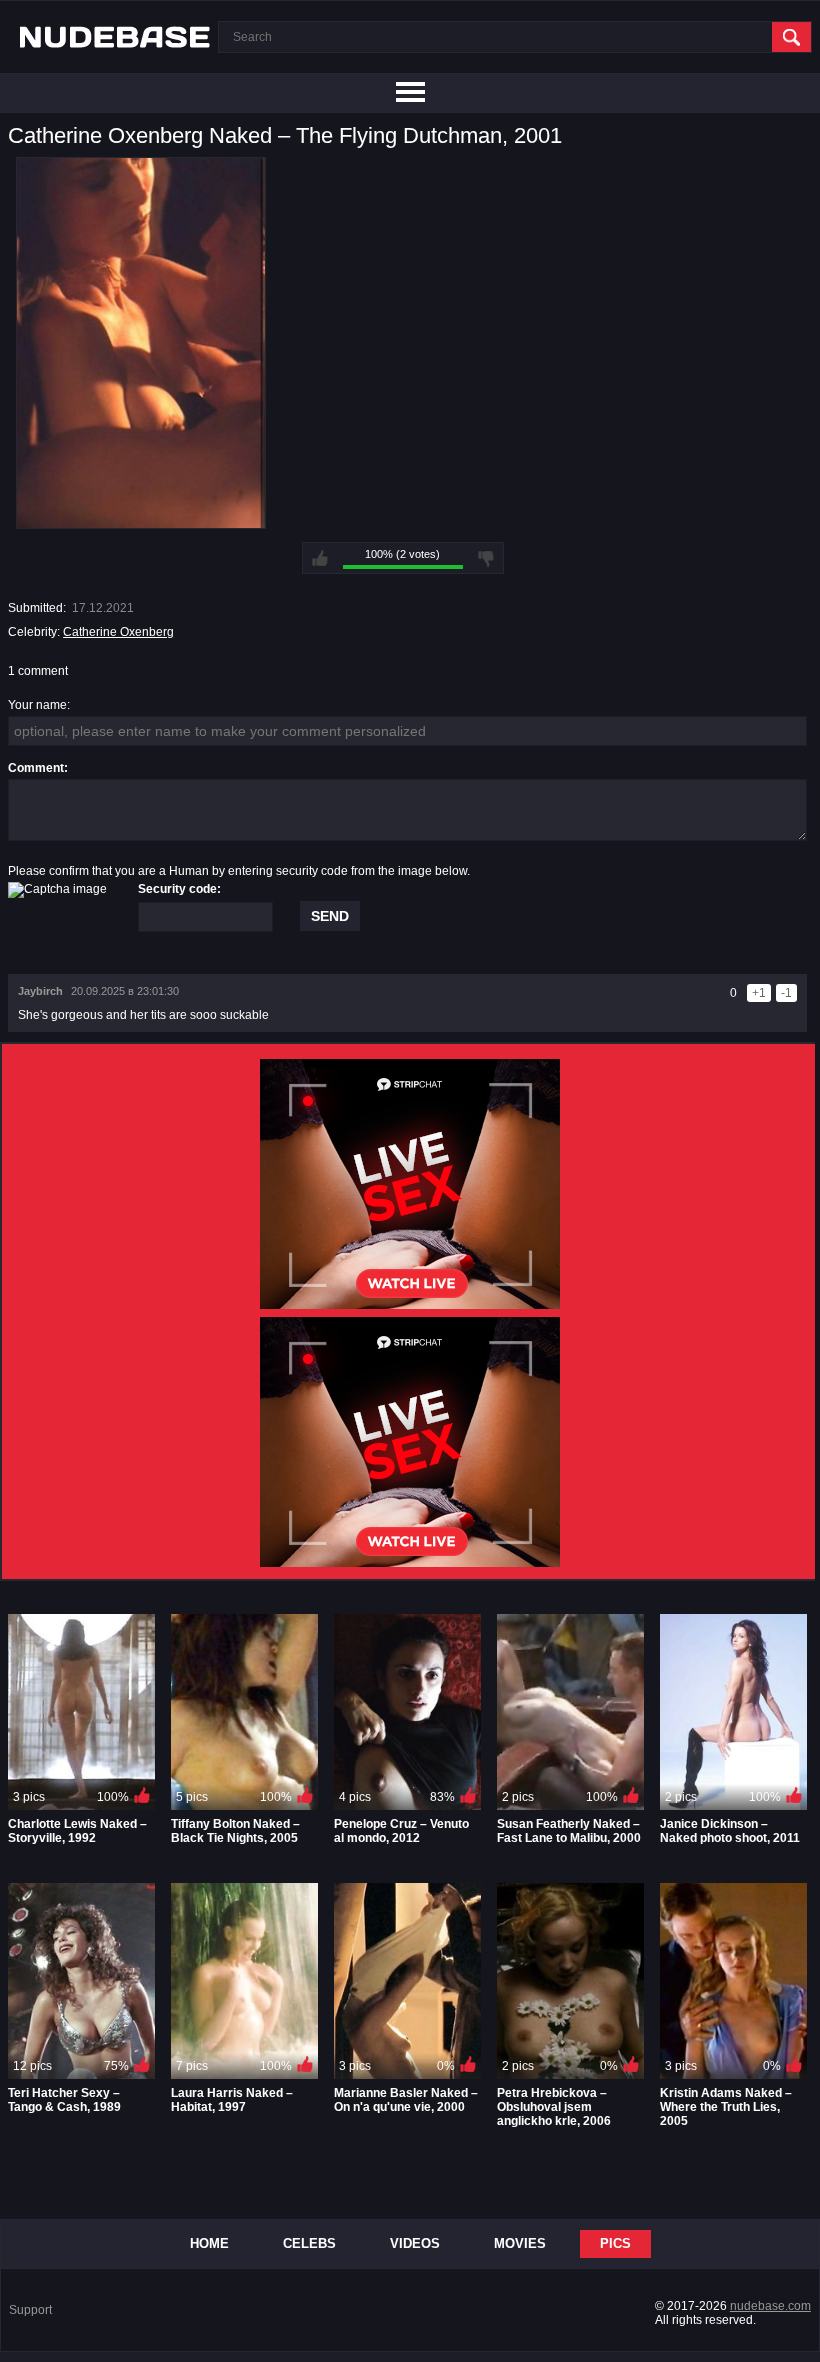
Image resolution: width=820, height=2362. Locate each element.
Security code (177, 889)
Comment (36, 768)
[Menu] (410, 93)
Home (209, 2243)
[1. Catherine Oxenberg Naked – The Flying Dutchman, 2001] (141, 522)
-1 (786, 993)
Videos (415, 2243)
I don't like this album (486, 558)
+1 (759, 993)
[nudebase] (115, 37)
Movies (520, 2243)
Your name (37, 705)
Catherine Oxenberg (118, 632)
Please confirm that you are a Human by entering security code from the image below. (239, 871)
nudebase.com (770, 2306)
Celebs (309, 2243)
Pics (615, 2243)
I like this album (320, 558)
